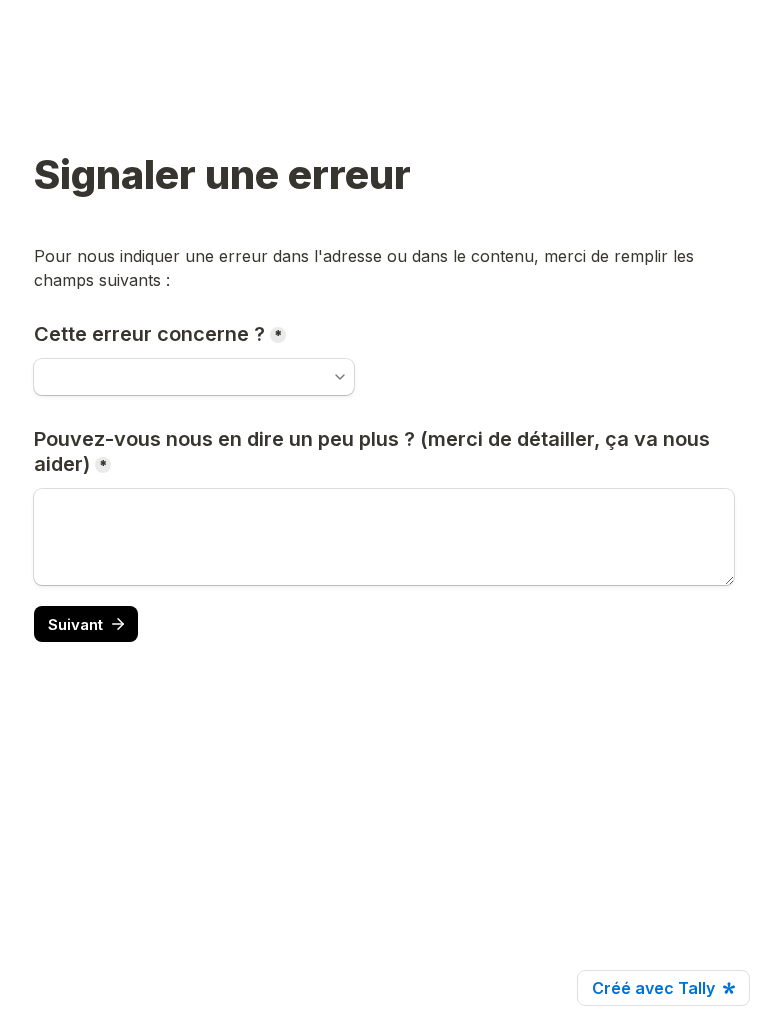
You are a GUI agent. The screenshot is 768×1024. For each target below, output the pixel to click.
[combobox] (194, 377)
